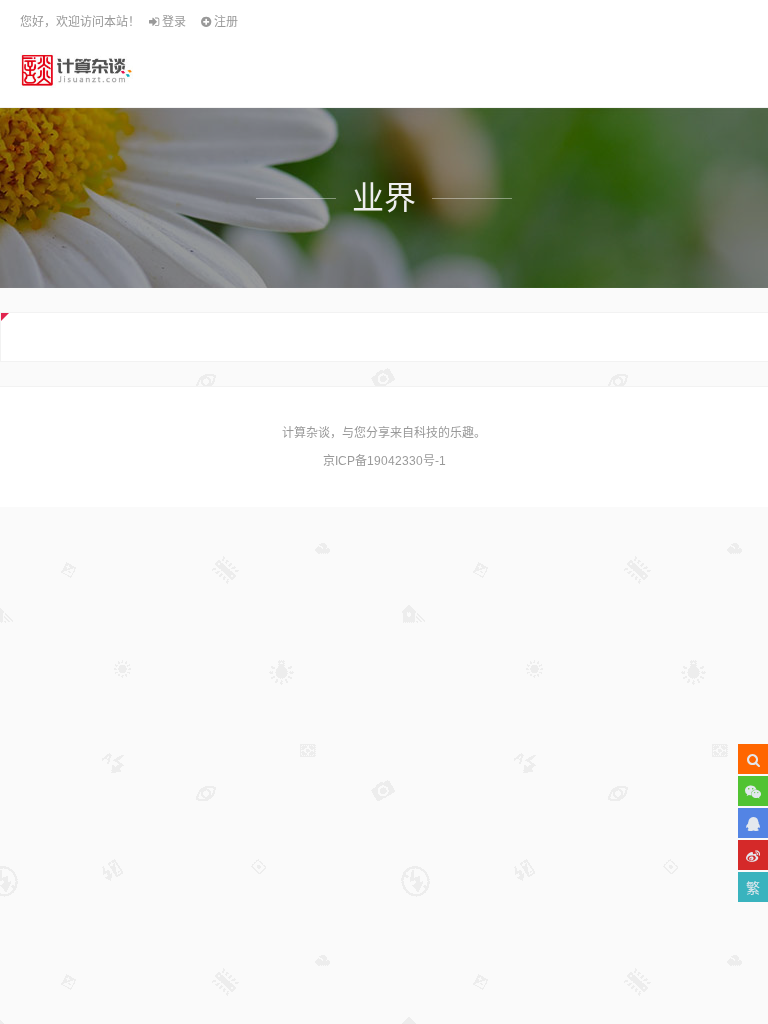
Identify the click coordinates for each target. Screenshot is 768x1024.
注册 (224, 22)
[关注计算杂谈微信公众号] (753, 791)
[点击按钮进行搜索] (753, 759)
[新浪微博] (753, 855)
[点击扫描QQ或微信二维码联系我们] (753, 823)
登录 (172, 22)
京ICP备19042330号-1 (384, 461)
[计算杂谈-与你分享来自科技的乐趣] (76, 70)
